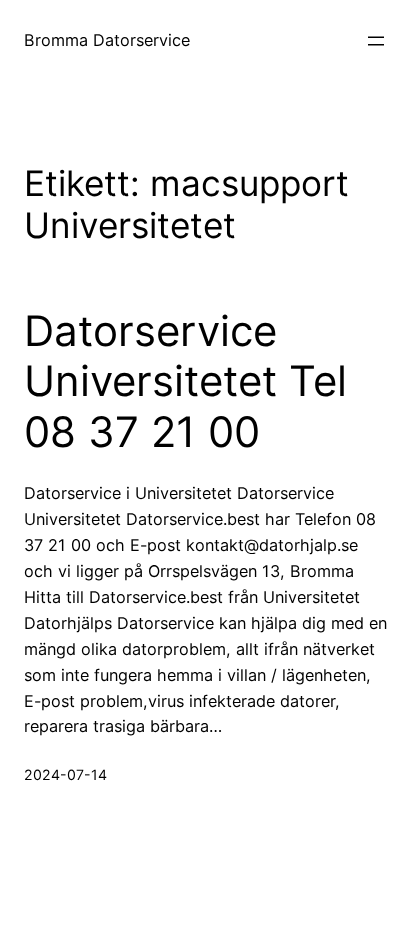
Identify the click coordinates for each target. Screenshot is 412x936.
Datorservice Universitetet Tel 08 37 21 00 (185, 381)
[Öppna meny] (376, 41)
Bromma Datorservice (107, 40)
